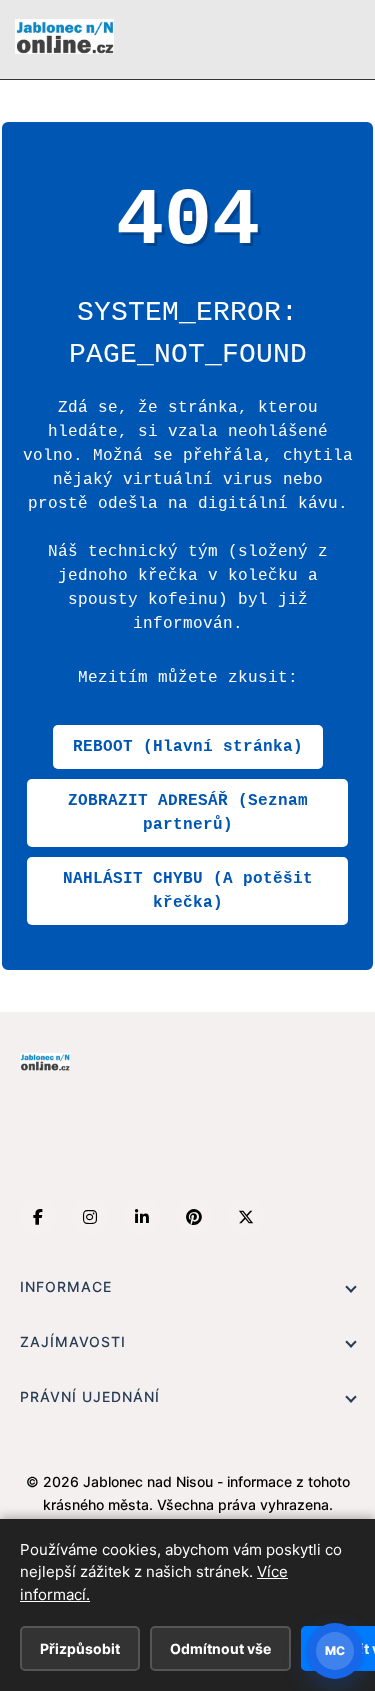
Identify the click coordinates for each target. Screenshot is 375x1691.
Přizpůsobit (80, 1648)
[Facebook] (38, 1217)
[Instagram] (90, 1217)
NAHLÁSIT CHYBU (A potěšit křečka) (188, 891)
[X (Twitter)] (246, 1217)
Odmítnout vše (220, 1648)
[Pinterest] (194, 1217)
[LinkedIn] (142, 1217)
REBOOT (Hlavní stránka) (188, 747)
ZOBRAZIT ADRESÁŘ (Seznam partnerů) (188, 813)
